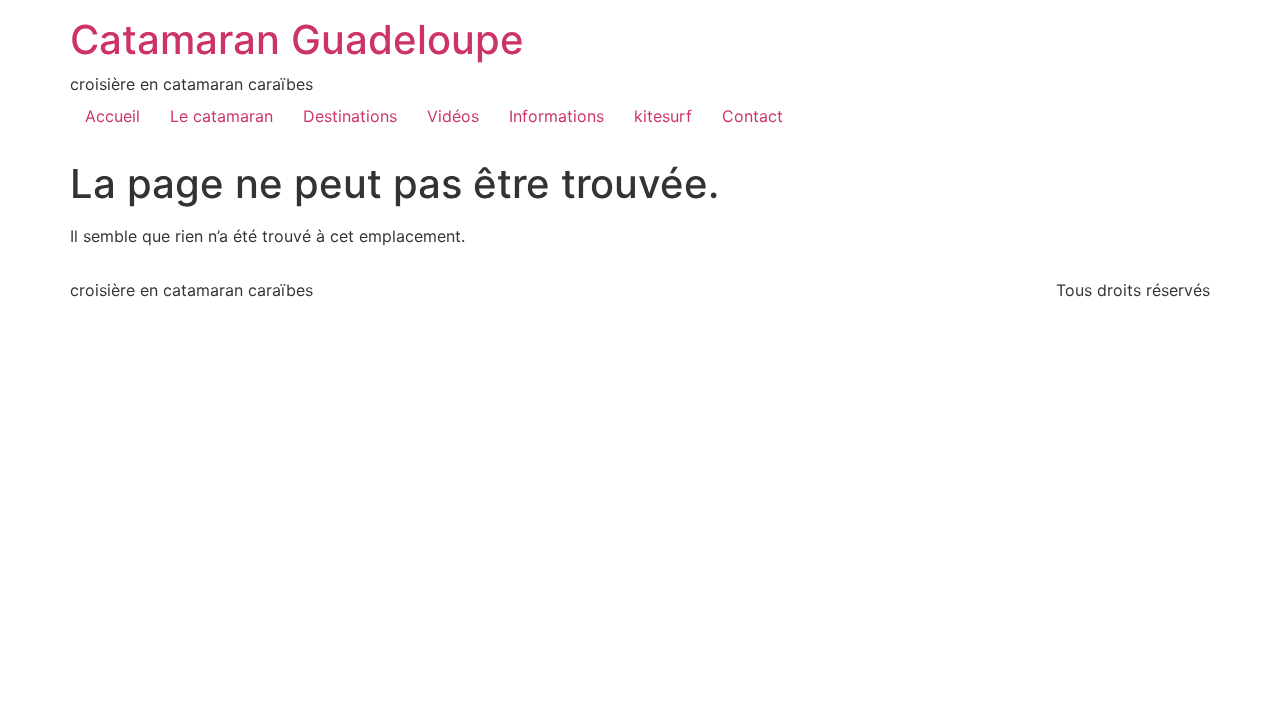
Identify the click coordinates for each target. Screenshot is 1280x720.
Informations (556, 116)
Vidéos (453, 116)
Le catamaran (221, 116)
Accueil (112, 116)
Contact (752, 116)
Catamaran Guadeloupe (297, 39)
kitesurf (663, 116)
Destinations (350, 116)
